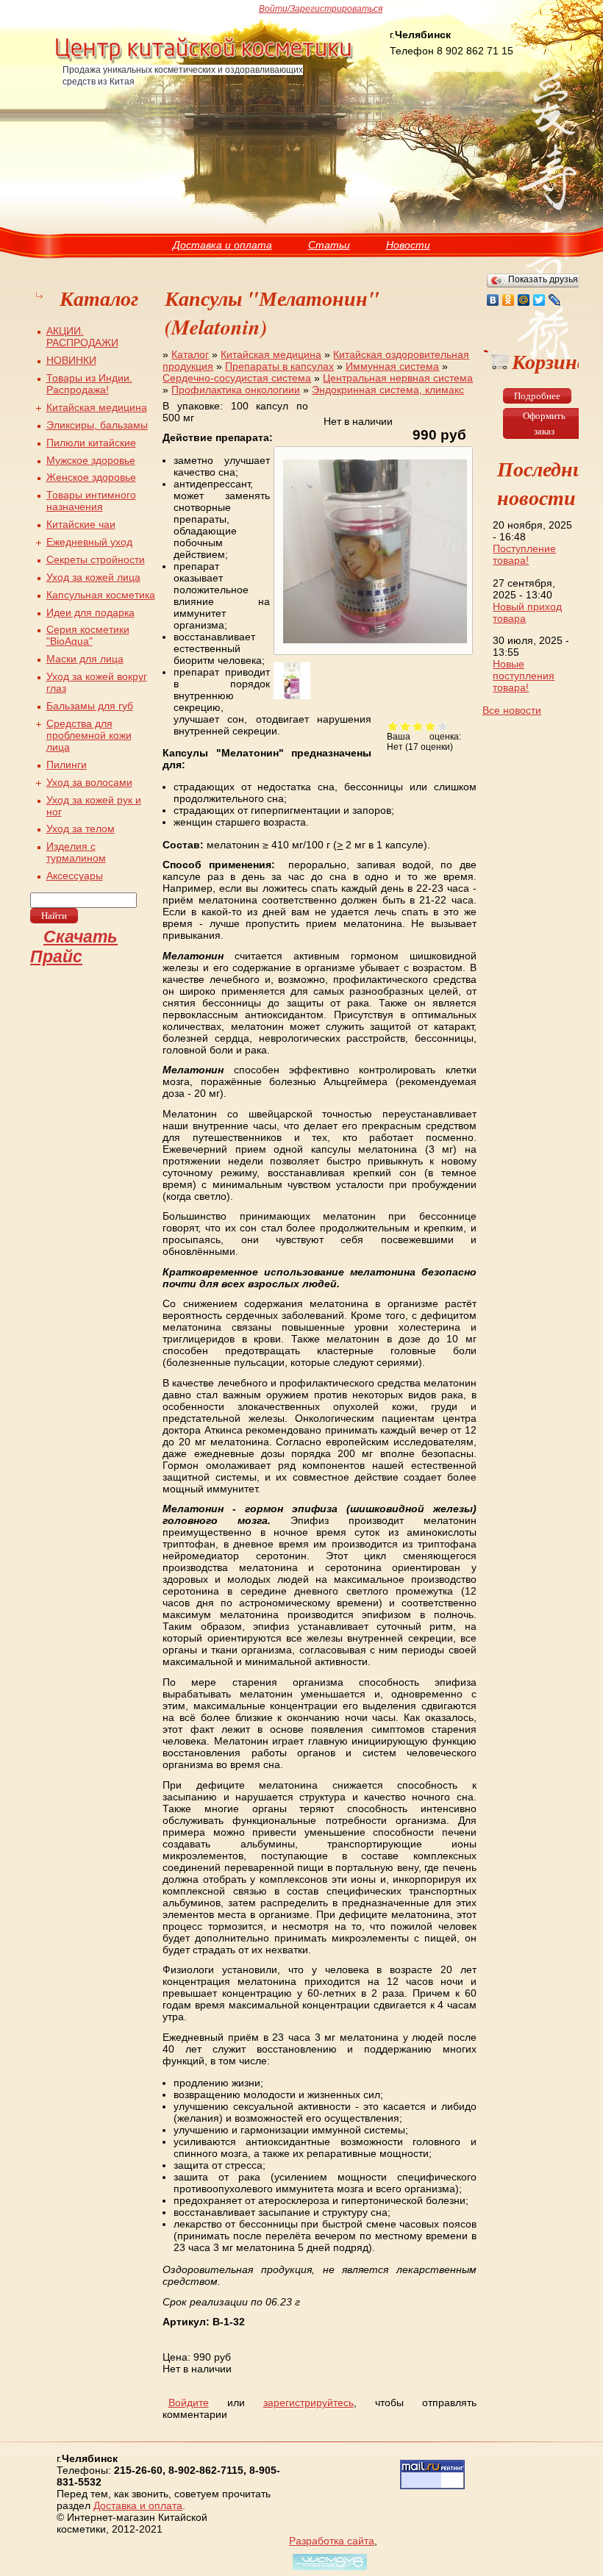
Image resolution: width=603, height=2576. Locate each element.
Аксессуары (75, 876)
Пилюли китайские (91, 443)
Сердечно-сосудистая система (237, 378)
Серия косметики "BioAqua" (88, 635)
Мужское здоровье (91, 460)
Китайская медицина (271, 354)
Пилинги (67, 765)
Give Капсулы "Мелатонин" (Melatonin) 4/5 (431, 726)
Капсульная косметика (101, 595)
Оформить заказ (544, 423)
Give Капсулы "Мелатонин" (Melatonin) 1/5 (393, 726)
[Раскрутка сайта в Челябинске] (328, 2570)
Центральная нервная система (398, 378)
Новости (408, 245)
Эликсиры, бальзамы (97, 425)
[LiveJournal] (555, 300)
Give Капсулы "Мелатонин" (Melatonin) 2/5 (406, 726)
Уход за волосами (89, 782)
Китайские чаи (81, 524)
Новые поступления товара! (524, 676)
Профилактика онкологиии (236, 390)
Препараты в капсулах (279, 366)
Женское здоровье (91, 477)
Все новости (512, 710)
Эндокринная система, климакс (388, 390)
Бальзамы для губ (90, 706)
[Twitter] (539, 300)
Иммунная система (392, 366)
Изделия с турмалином (76, 852)
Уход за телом (81, 829)
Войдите (189, 2403)
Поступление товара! (524, 554)
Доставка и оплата (222, 245)
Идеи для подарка (90, 612)
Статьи (329, 245)
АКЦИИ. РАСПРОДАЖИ (82, 337)
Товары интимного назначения (91, 501)
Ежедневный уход (89, 542)
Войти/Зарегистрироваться (321, 9)
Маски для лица (85, 659)
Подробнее (537, 396)
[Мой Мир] (524, 300)
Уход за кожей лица (93, 577)
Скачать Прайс (74, 947)
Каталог (190, 354)
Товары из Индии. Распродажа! (89, 384)
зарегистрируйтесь (308, 2403)
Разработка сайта (332, 2541)
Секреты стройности (96, 559)
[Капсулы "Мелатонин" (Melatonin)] (373, 643)
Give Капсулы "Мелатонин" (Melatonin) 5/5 (443, 726)
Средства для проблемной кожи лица (89, 735)
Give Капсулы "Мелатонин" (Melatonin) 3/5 (418, 726)
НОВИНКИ (71, 360)
